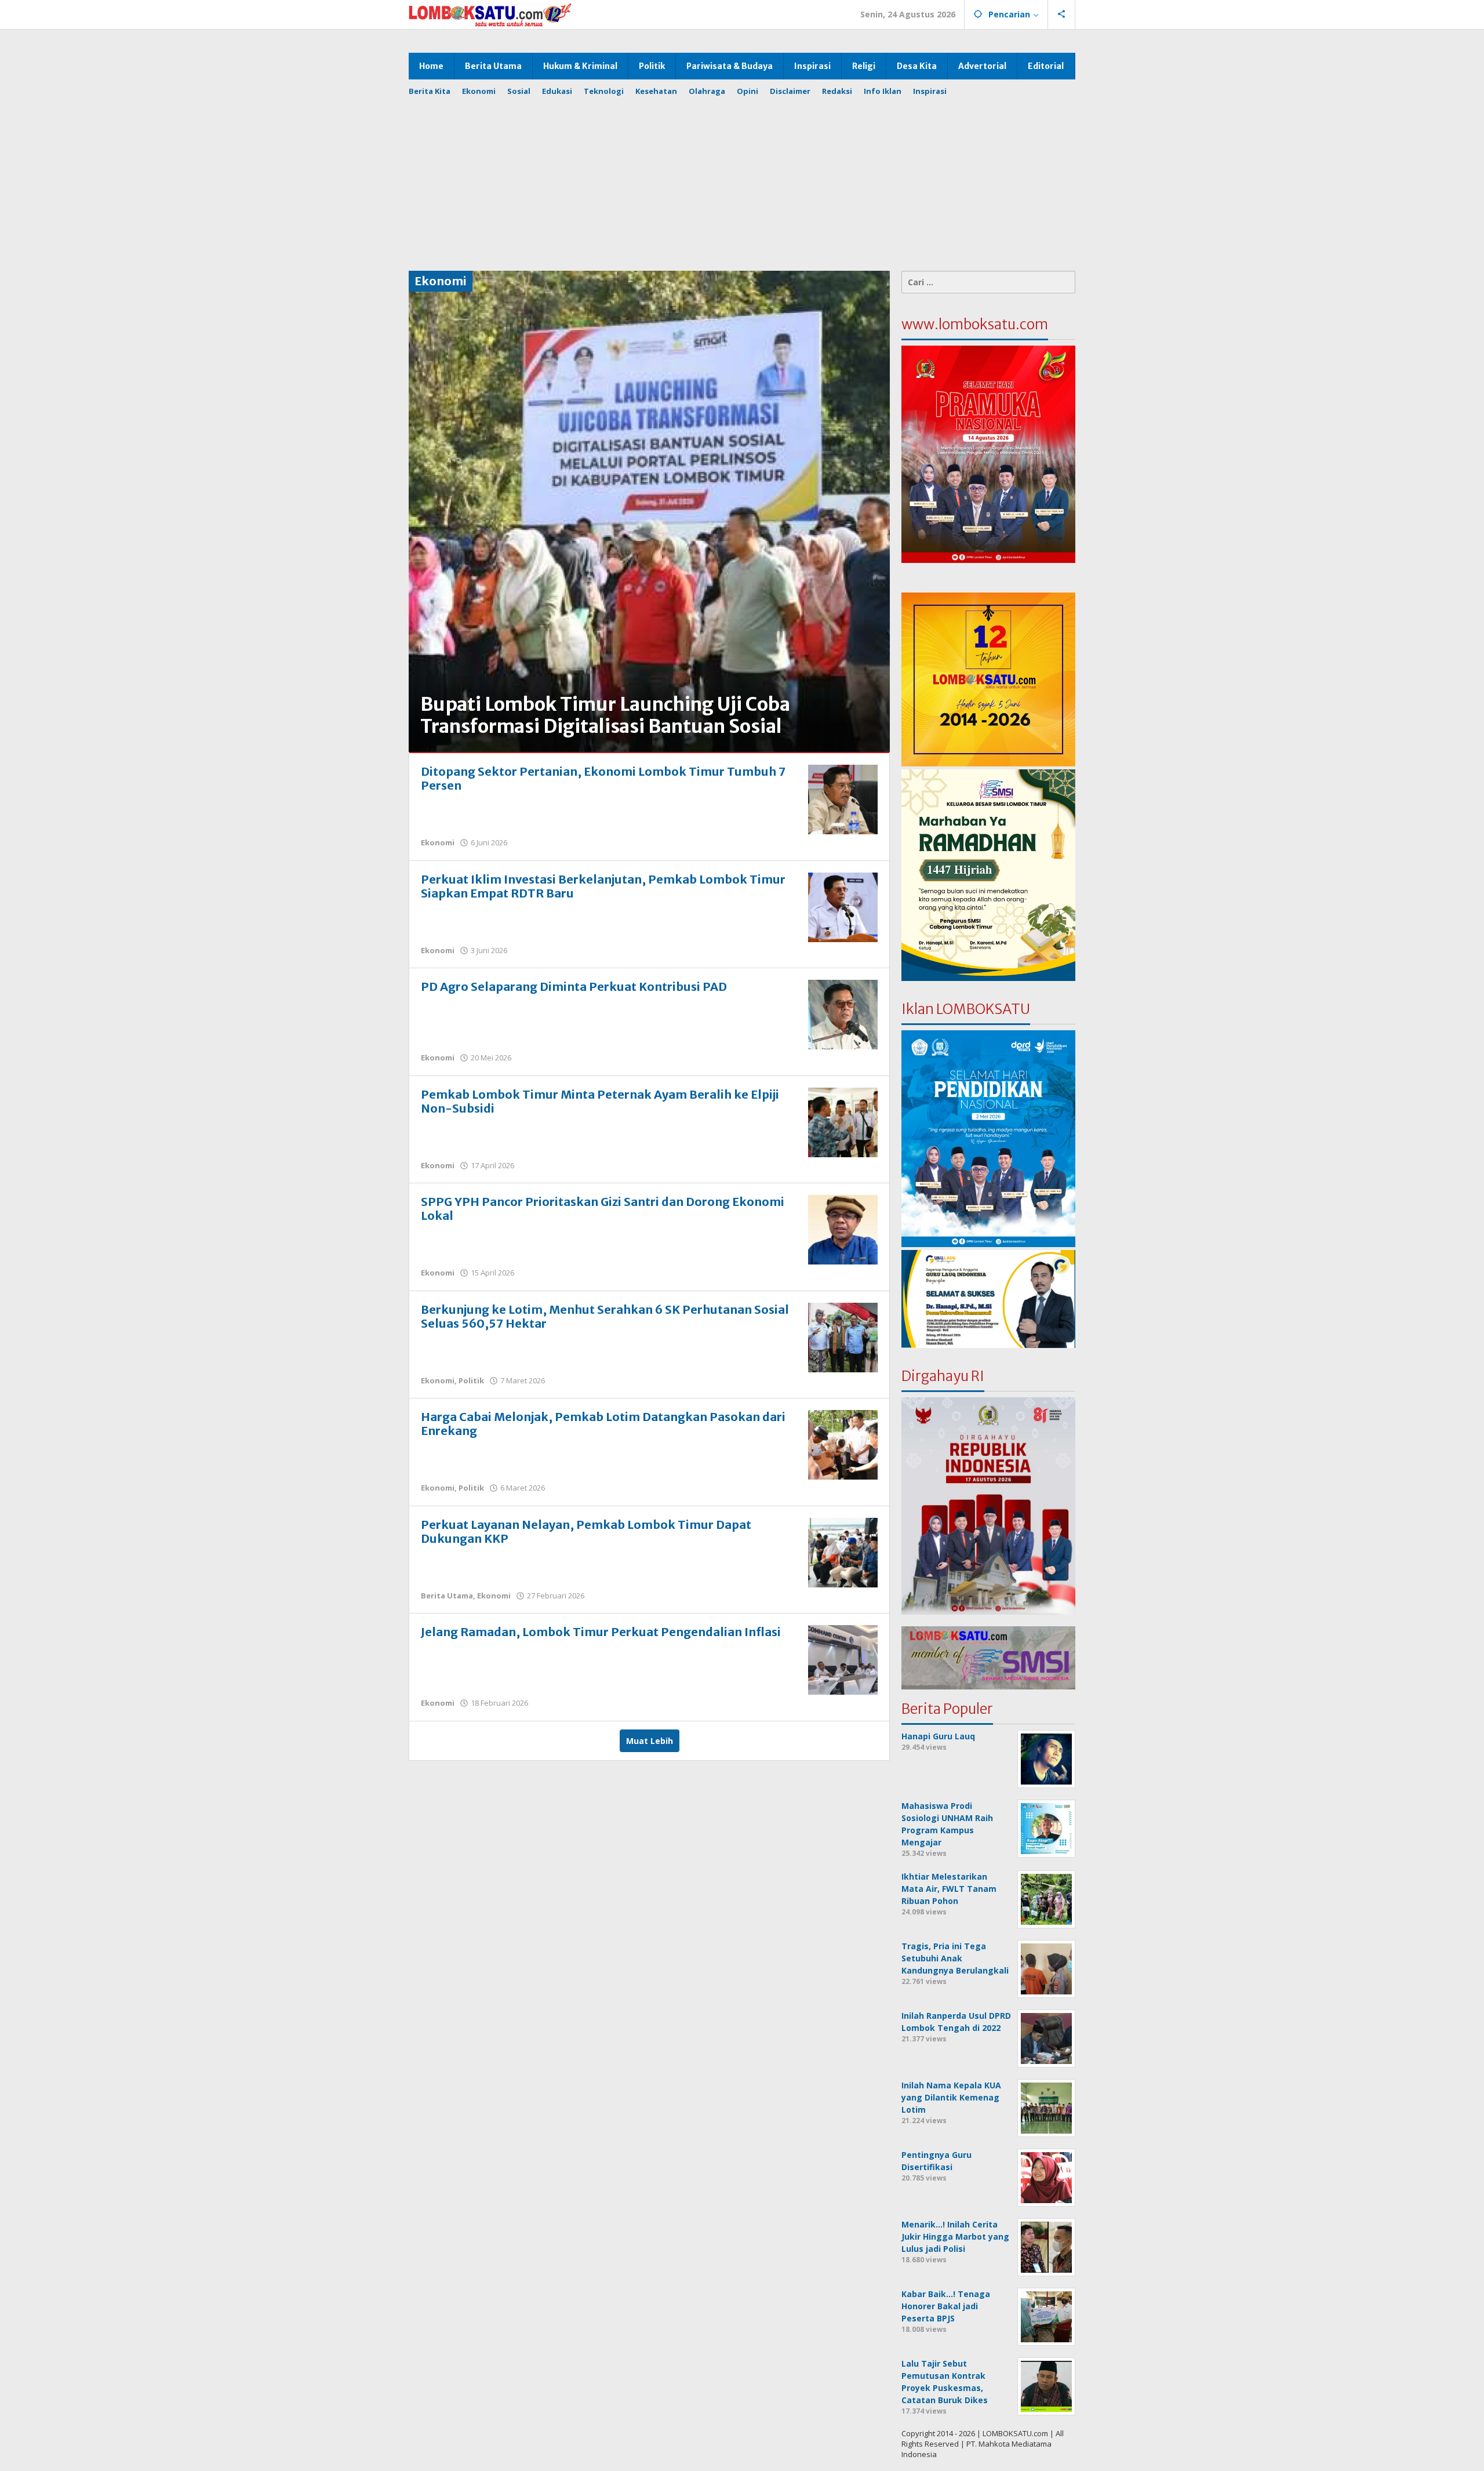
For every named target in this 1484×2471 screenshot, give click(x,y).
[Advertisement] (751, 178)
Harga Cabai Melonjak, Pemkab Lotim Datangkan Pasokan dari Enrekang (603, 1424)
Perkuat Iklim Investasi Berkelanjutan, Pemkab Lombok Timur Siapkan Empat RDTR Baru (603, 886)
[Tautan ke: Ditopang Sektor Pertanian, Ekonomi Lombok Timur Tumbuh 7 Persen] (843, 799)
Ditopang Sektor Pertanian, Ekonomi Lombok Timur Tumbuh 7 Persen (603, 778)
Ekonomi (438, 842)
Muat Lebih (650, 1741)
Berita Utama (447, 1596)
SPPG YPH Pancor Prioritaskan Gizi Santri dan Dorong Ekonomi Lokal (603, 1209)
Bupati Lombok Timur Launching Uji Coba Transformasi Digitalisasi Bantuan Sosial (605, 715)
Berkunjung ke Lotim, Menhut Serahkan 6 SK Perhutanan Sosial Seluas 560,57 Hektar (605, 1316)
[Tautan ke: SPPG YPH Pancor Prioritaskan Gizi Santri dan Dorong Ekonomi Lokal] (843, 1229)
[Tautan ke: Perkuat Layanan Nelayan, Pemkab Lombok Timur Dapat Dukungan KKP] (843, 1551)
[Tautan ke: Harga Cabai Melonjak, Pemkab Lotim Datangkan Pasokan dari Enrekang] (843, 1444)
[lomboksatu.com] (490, 14)
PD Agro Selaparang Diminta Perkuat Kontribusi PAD (574, 986)
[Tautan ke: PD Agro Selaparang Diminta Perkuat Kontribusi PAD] (843, 1014)
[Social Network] (1062, 14)
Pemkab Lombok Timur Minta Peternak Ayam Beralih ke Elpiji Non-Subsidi (600, 1101)
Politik (471, 1380)
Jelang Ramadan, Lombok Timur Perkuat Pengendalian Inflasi (601, 1632)
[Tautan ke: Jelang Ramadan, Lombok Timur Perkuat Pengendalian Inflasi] (843, 1659)
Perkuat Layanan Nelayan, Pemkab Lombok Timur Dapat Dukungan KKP (586, 1531)
